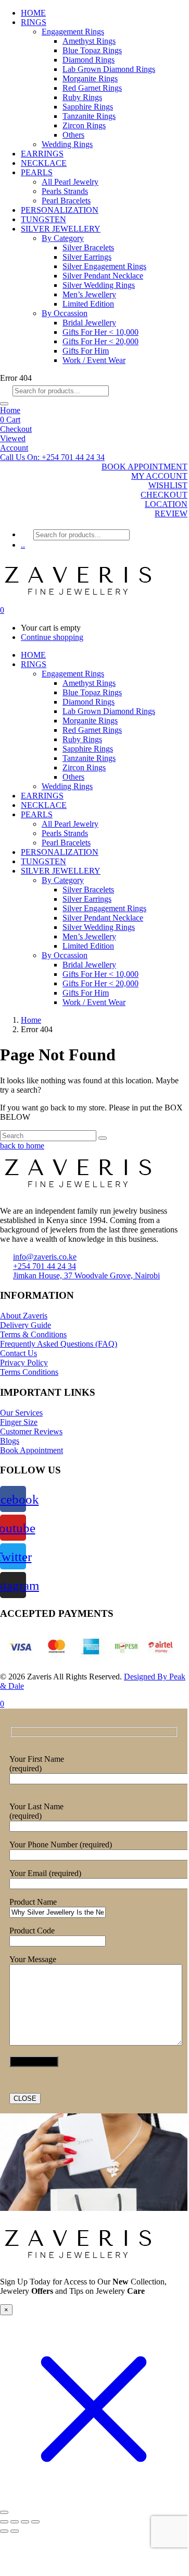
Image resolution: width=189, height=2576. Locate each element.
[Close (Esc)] (35, 2522)
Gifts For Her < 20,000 (100, 341)
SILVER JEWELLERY (61, 229)
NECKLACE (44, 163)
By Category (63, 238)
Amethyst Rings (89, 41)
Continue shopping (52, 637)
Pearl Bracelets (66, 201)
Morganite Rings (90, 78)
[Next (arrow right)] (15, 2531)
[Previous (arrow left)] (4, 2531)
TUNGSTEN (43, 219)
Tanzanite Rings (89, 116)
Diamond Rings (89, 60)
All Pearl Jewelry (70, 182)
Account (14, 448)
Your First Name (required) (37, 1764)
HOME (33, 13)
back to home (22, 1146)
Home (10, 410)
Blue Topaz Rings (92, 50)
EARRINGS (42, 154)
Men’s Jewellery (89, 294)
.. (23, 545)
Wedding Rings (67, 144)
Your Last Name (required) (36, 1811)
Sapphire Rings (88, 107)
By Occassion (65, 313)
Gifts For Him (86, 351)
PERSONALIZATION (60, 210)
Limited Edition (88, 304)
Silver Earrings (87, 257)
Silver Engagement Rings (104, 266)
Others (73, 135)
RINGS (34, 22)
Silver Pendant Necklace (103, 276)
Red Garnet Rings (92, 88)
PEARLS (37, 172)
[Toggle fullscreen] (15, 2522)
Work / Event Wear (94, 360)
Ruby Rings (82, 97)
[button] (52, 457)
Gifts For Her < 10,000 (100, 332)
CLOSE (25, 2099)
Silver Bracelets (88, 247)
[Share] (25, 2522)
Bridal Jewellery (89, 323)
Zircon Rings (84, 125)
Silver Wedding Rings (99, 285)
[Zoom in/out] (4, 2522)
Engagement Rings (73, 32)
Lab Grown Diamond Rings (109, 69)
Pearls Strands (65, 191)
